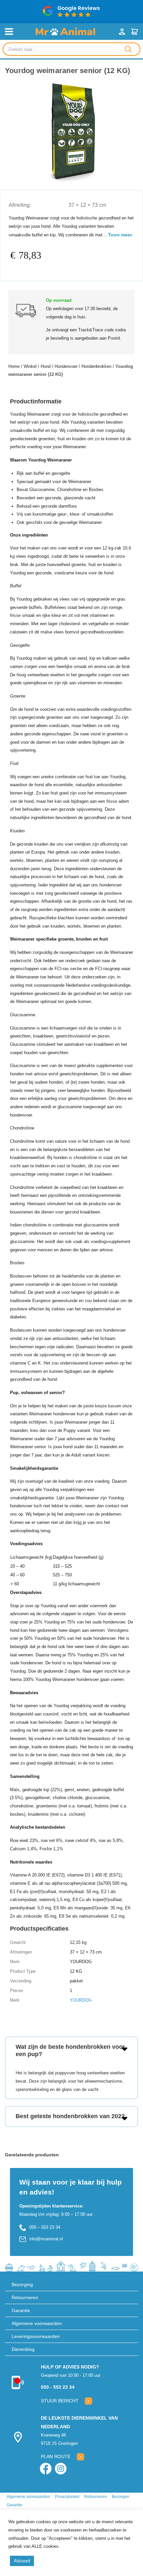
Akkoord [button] (22, 2561)
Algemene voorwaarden (37, 2323)
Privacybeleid (67, 2497)
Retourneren (25, 2297)
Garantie (21, 2310)
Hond (46, 366)
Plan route (56, 2456)
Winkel (30, 366)
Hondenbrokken (96, 366)
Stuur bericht (60, 2401)
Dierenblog (23, 2349)
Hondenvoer (66, 366)
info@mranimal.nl (46, 2239)
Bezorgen (121, 2497)
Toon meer (120, 235)
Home (14, 366)
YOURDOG (81, 2000)
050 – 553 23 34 (45, 2227)
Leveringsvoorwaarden (36, 2336)
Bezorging (22, 2285)
